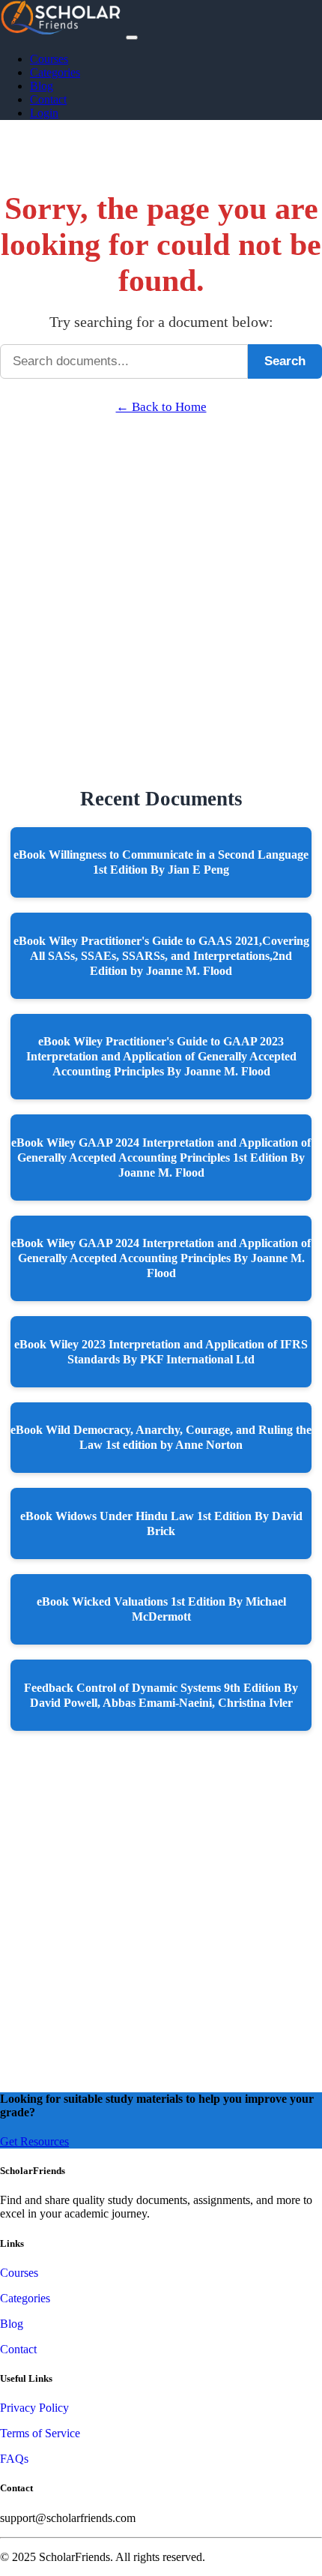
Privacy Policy (34, 2408)
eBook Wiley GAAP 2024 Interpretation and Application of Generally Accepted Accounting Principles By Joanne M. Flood (161, 1258)
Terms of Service (40, 2433)
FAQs (14, 2459)
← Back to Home (161, 407)
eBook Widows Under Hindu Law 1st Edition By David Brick (161, 1523)
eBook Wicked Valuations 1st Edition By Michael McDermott (161, 1609)
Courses (49, 59)
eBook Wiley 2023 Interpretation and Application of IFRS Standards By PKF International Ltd (161, 1352)
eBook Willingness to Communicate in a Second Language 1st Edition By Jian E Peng (161, 862)
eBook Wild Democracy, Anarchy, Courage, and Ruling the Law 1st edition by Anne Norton (161, 1437)
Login (44, 113)
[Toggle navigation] (132, 37)
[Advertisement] (161, 576)
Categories (55, 72)
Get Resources (34, 2141)
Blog (42, 86)
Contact (48, 99)
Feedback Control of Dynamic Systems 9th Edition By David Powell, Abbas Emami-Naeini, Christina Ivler (161, 1695)
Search (285, 361)
